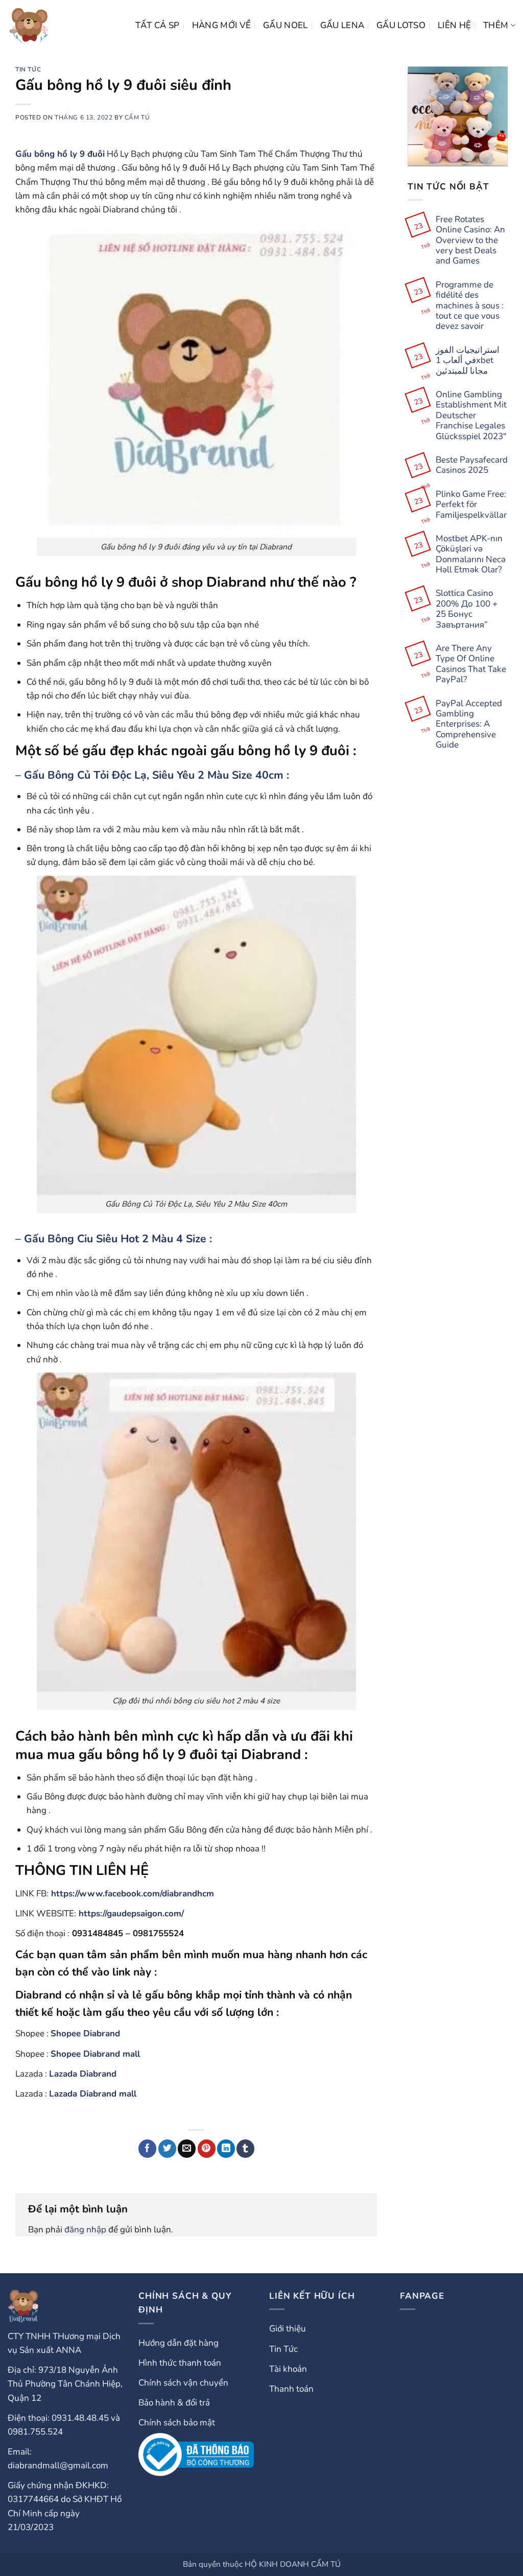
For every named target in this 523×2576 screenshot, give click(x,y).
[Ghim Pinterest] (207, 2149)
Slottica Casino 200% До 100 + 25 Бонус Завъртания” (467, 609)
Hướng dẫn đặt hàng (179, 2343)
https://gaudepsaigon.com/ (131, 1913)
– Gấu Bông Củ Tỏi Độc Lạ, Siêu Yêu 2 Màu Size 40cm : (152, 775)
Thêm (496, 25)
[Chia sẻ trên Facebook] (147, 2149)
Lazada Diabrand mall (93, 2094)
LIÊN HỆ (454, 25)
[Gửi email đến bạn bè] (187, 2149)
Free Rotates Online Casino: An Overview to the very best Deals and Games (470, 240)
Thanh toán (291, 2389)
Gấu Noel (286, 25)
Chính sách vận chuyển (183, 2383)
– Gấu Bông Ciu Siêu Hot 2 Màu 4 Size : (114, 1239)
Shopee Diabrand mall (95, 2054)
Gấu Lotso (401, 25)
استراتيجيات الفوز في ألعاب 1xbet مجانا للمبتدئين (468, 361)
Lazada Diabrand (83, 2074)
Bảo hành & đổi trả (174, 2403)
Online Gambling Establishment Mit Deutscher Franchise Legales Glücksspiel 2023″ (471, 416)
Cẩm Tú (137, 117)
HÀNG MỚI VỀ (222, 25)
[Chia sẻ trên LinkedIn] (226, 2149)
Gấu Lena (342, 25)
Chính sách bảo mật (177, 2423)
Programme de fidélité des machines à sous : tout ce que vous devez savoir (470, 306)
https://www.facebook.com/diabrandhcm (133, 1894)
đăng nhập (85, 2230)
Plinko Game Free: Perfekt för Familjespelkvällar (471, 505)
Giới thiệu (288, 2329)
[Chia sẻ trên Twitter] (167, 2149)
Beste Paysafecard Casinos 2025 (472, 465)
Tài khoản (288, 2369)
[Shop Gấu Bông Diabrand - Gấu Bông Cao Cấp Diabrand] (29, 26)
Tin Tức (28, 69)
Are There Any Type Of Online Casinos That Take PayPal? (471, 664)
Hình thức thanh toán (180, 2363)
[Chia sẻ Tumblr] (245, 2149)
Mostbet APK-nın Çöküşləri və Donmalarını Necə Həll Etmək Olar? (471, 555)
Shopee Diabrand (85, 2033)
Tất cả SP (158, 25)
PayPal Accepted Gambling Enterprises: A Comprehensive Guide (469, 725)
